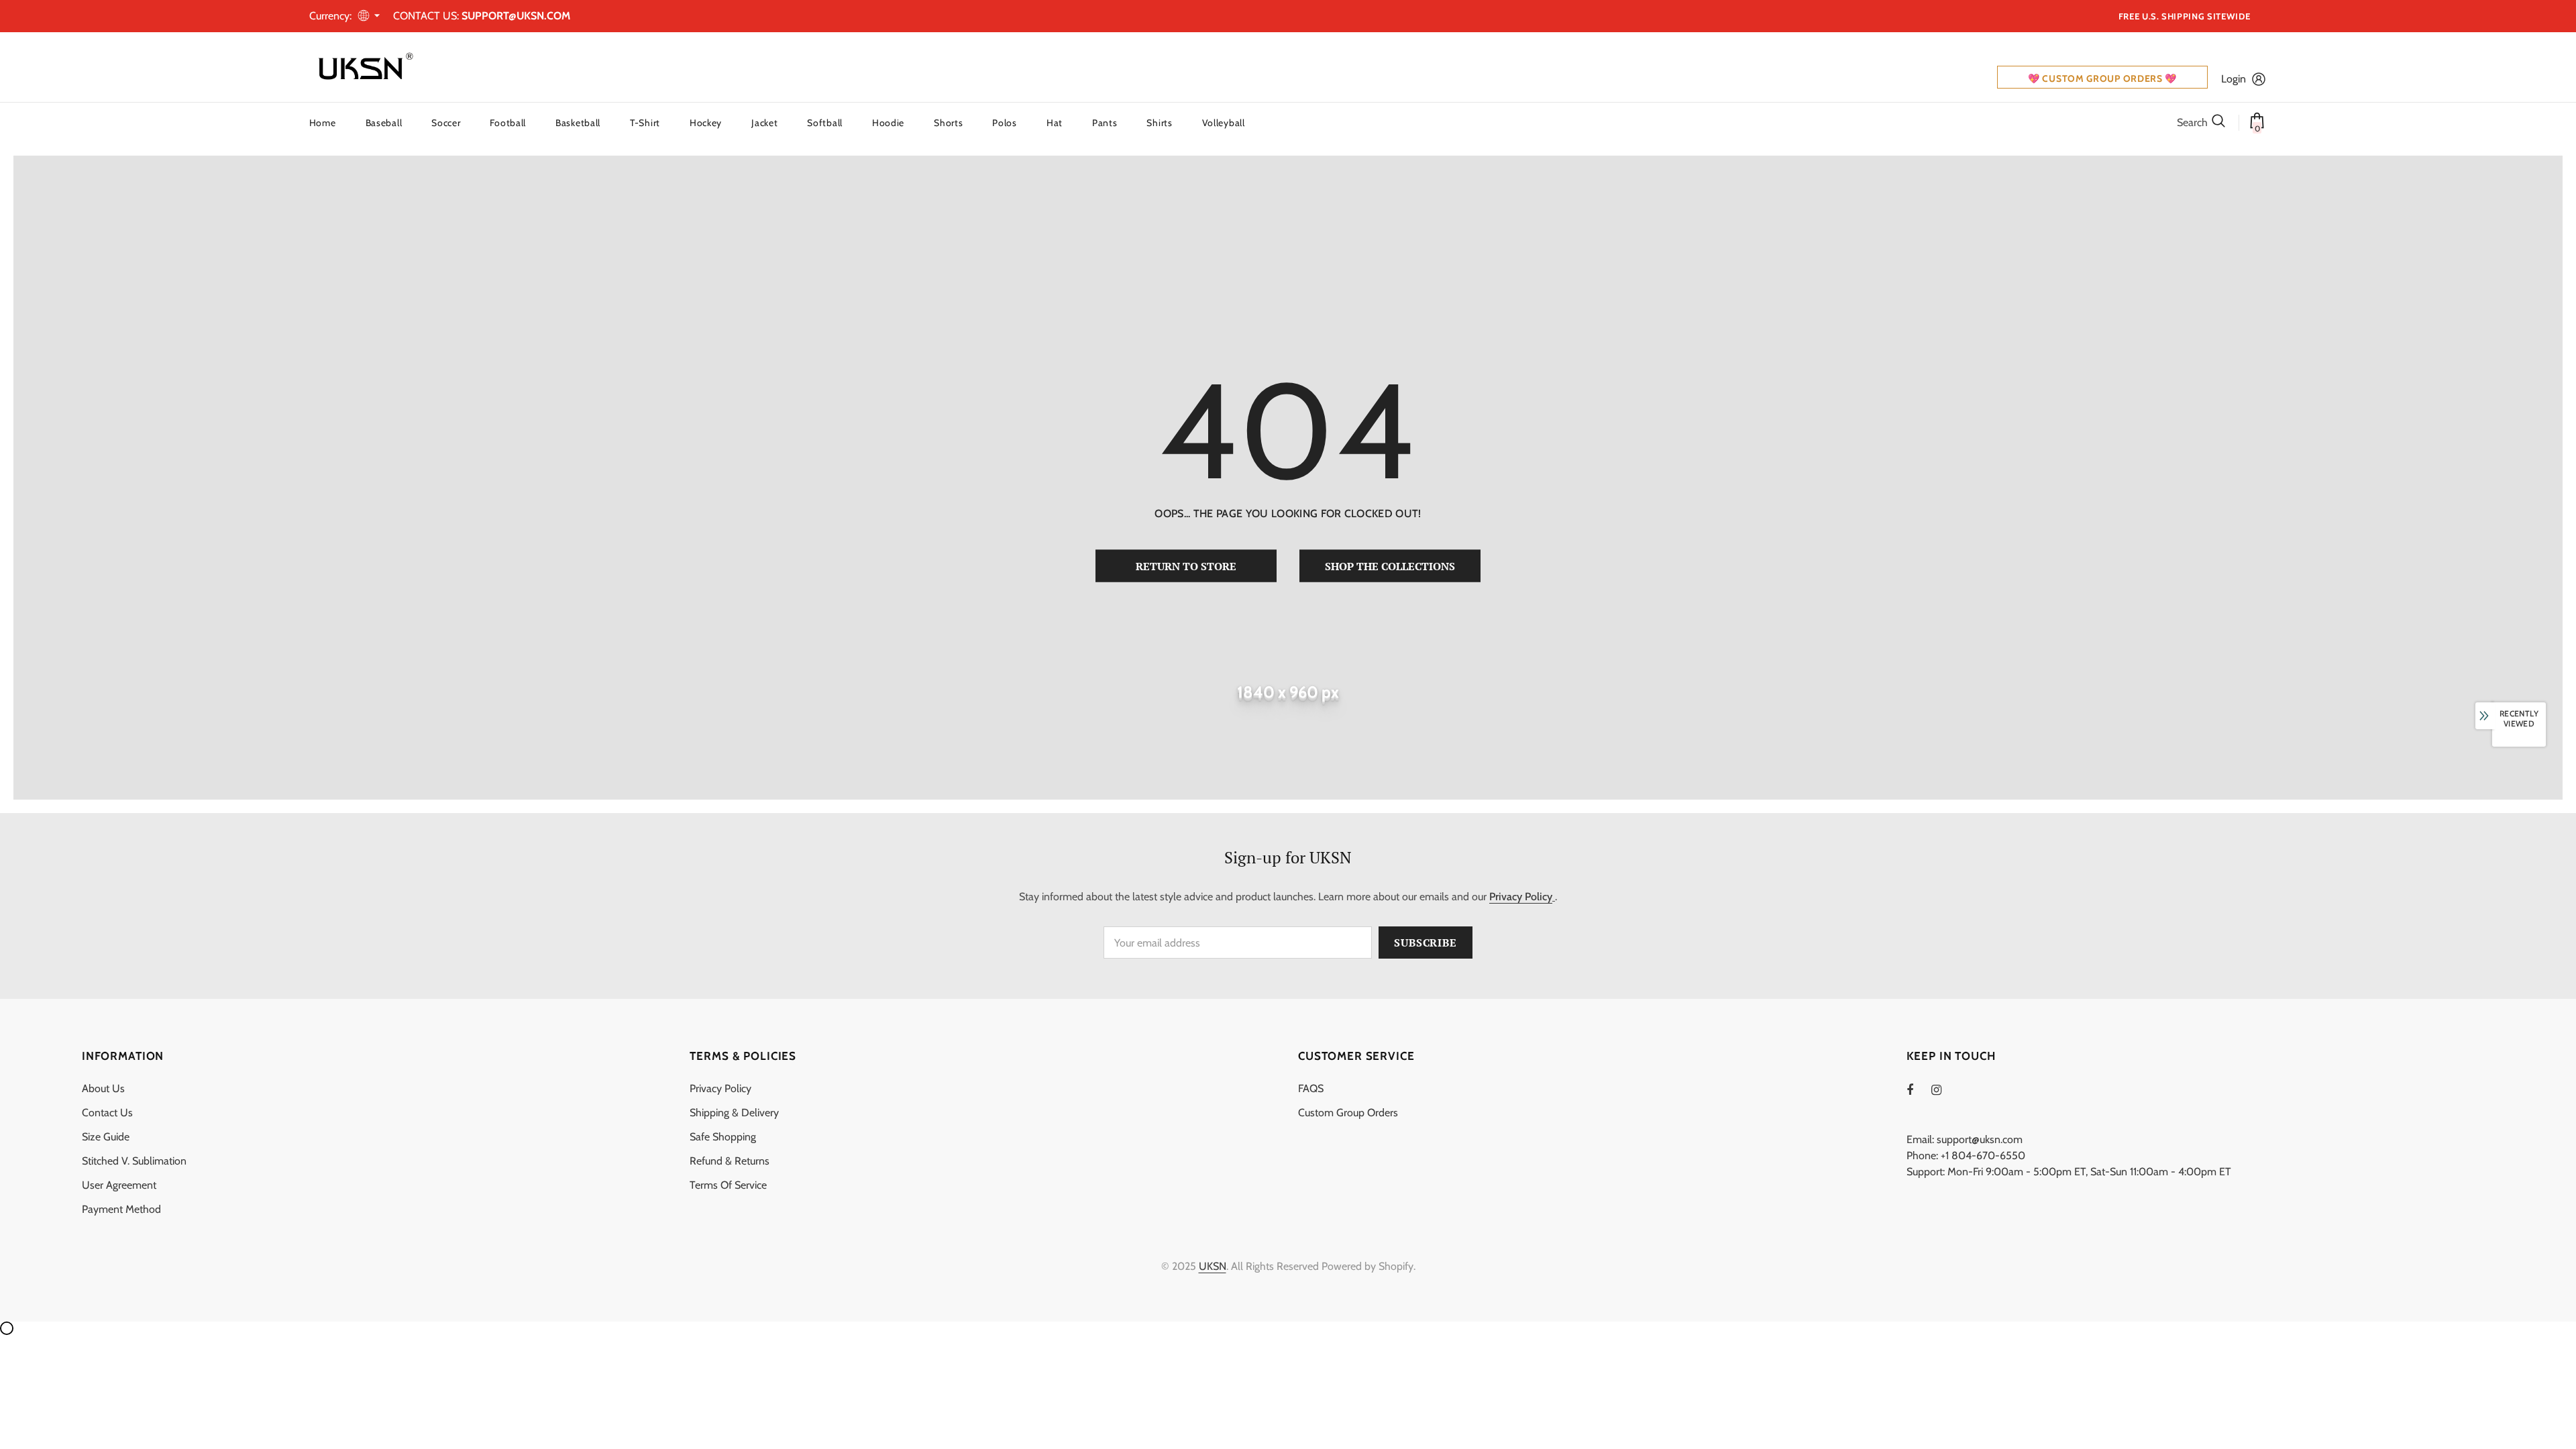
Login (2234, 79)
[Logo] (363, 67)
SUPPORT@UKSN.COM (516, 16)
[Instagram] (1943, 1089)
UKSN (1213, 1266)
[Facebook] (1919, 1089)
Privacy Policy (1521, 897)
